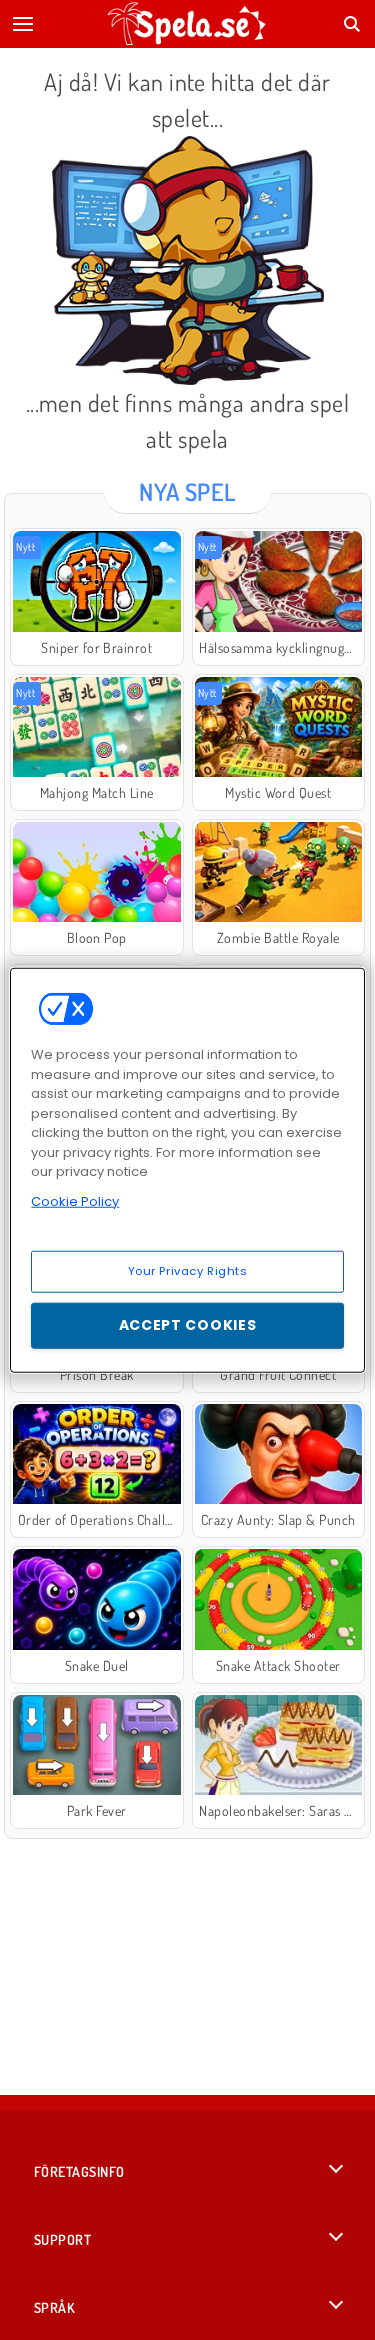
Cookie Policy (75, 1200)
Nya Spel (187, 491)
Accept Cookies (188, 1325)
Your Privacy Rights (188, 1271)
